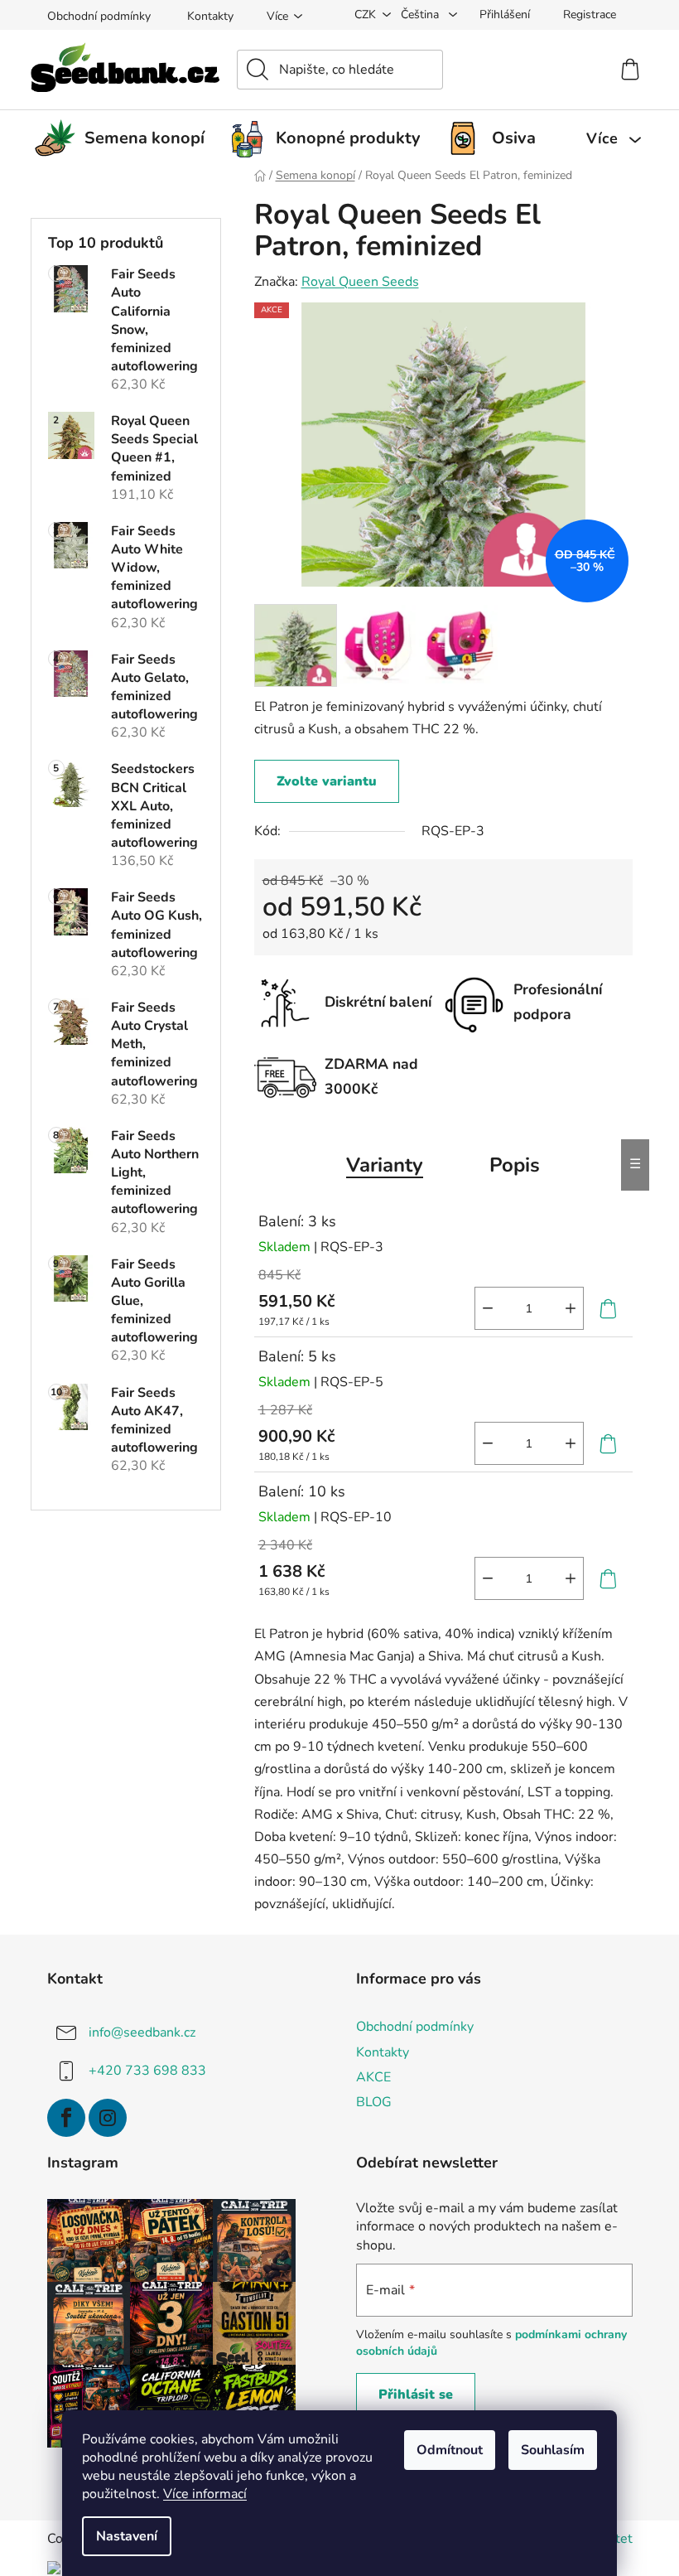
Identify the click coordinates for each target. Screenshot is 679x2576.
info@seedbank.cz (142, 2032)
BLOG (374, 2102)
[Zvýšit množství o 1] (571, 1308)
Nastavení (127, 2536)
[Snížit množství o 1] (488, 1308)
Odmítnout (450, 2450)
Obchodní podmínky (99, 16)
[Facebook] (66, 2118)
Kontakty (210, 16)
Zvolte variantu (327, 781)
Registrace (590, 14)
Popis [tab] (515, 1165)
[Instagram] (108, 2118)
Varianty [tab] (385, 1165)
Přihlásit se (416, 2395)
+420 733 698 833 (147, 2071)
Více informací (205, 2494)
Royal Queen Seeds (360, 282)
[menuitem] (126, 138)
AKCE (373, 2077)
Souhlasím (553, 2450)
